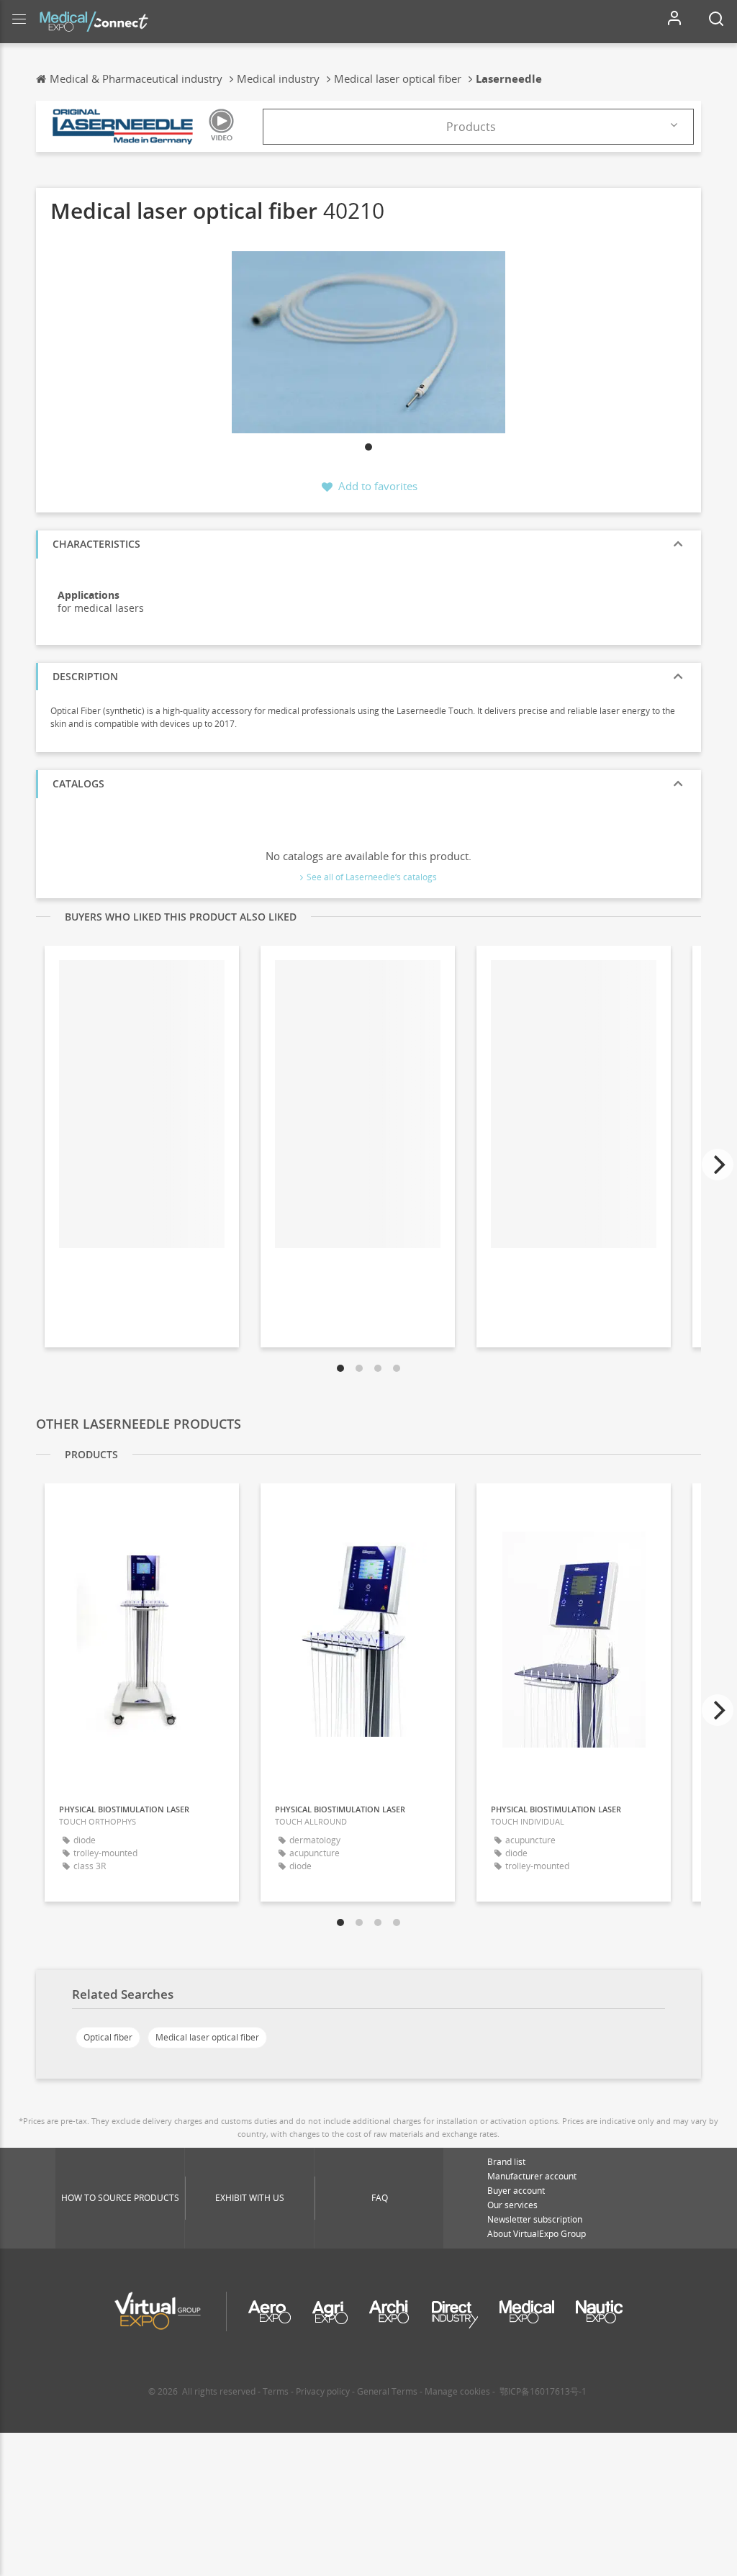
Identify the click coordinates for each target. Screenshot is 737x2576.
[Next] (718, 1165)
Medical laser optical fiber (207, 2037)
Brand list (506, 2162)
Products (471, 127)
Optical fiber (108, 2037)
